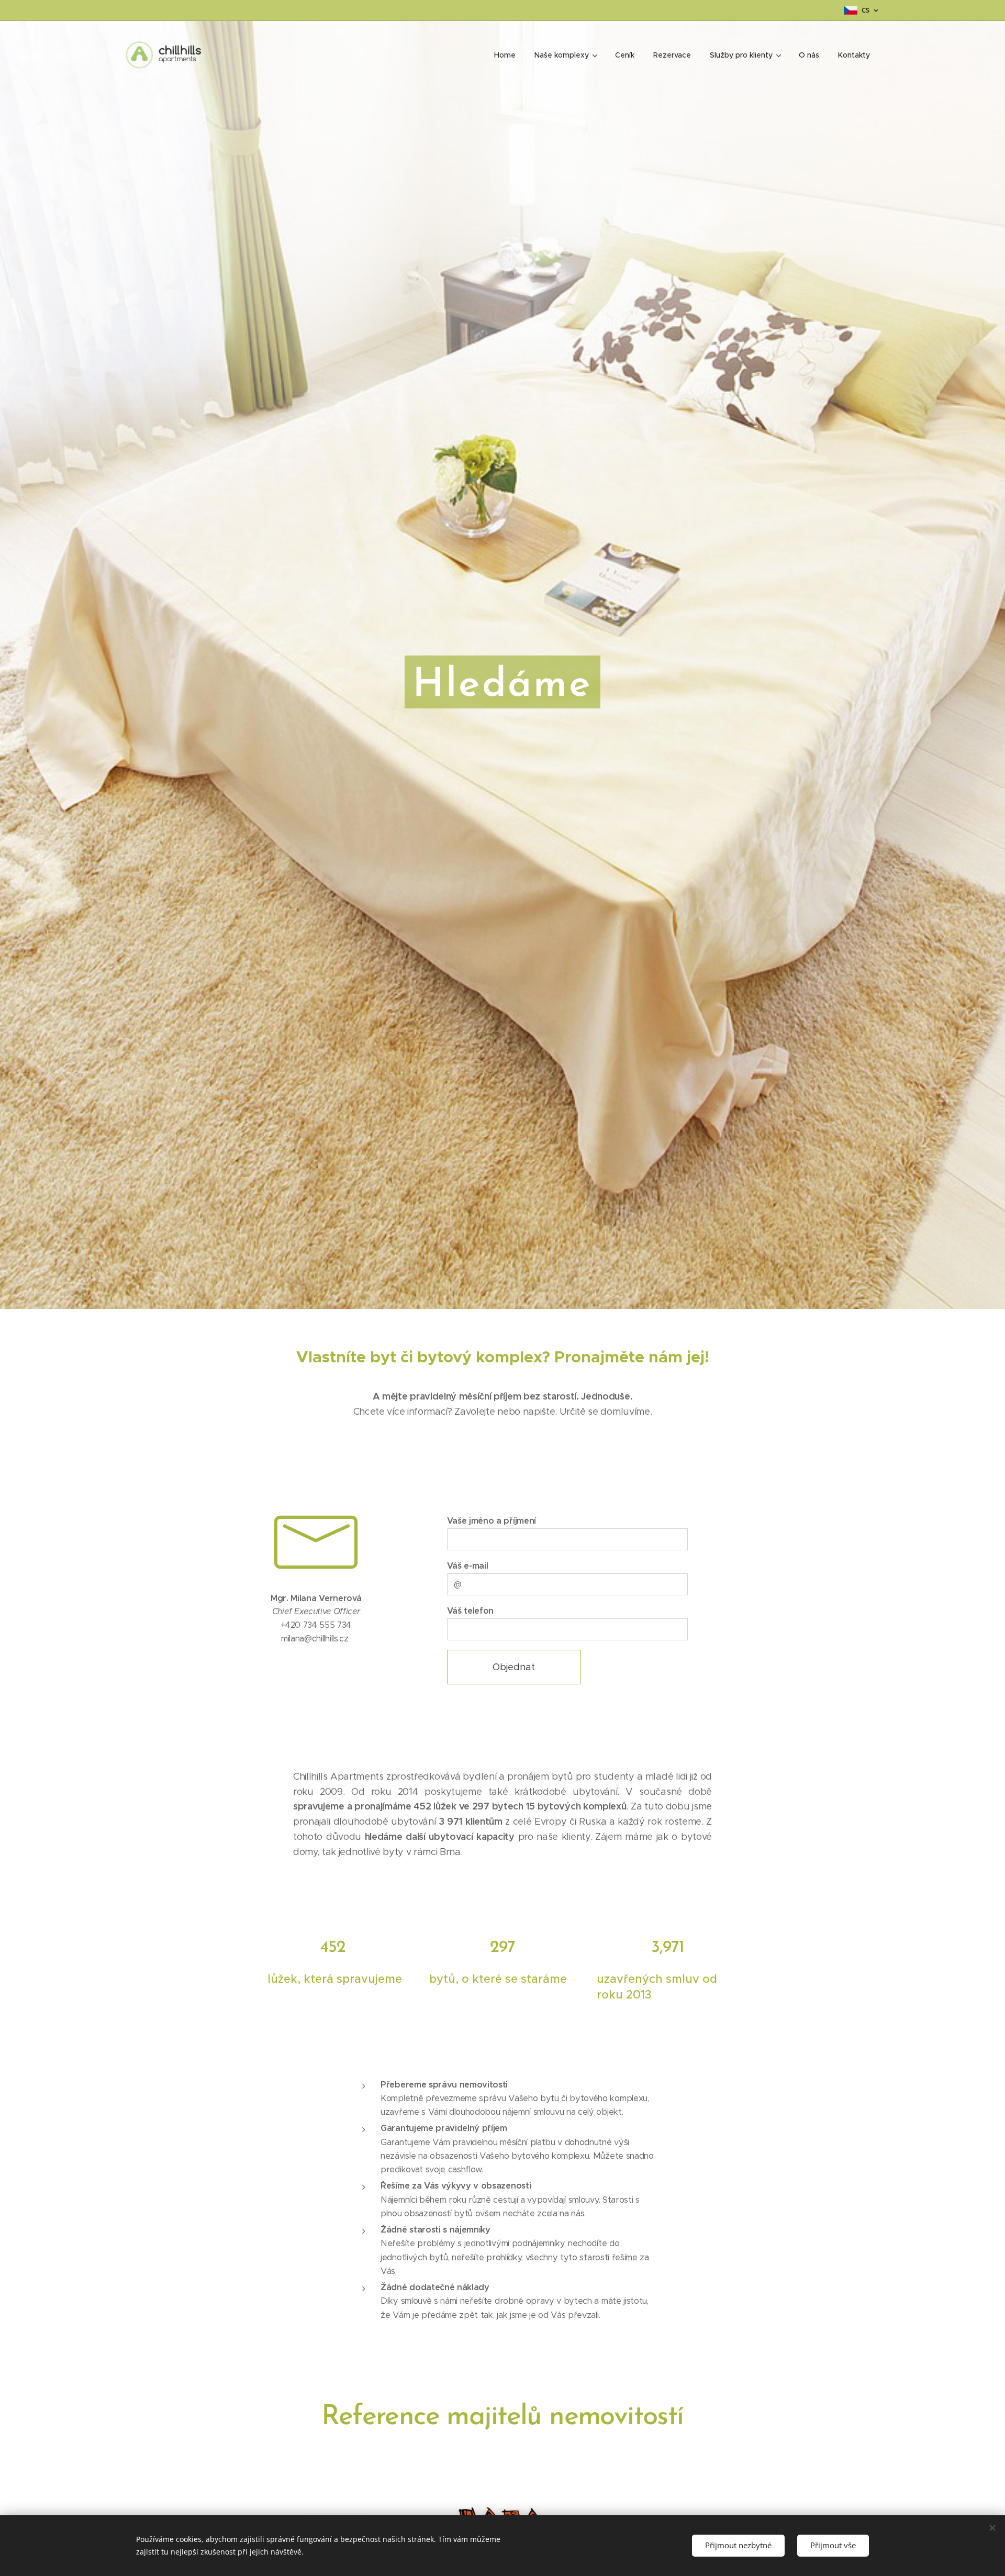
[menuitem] (505, 55)
